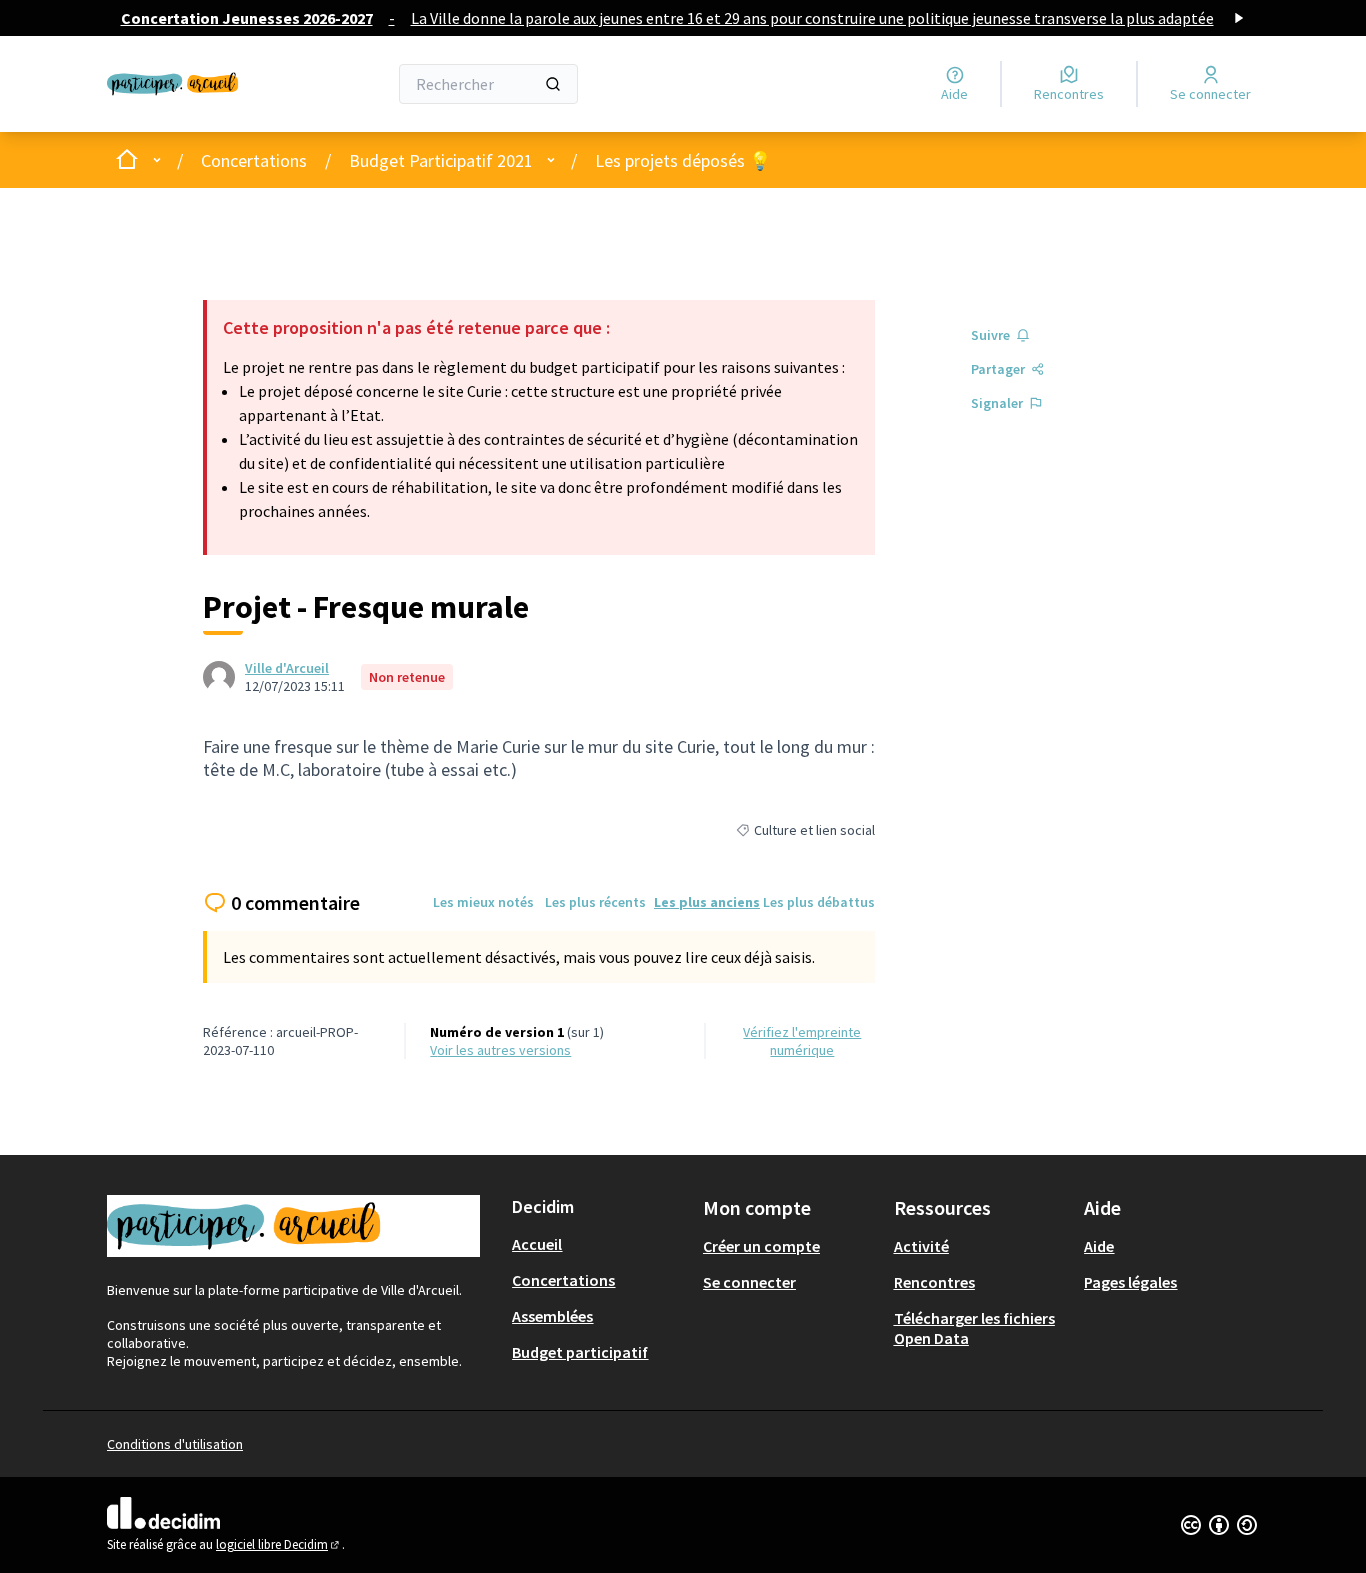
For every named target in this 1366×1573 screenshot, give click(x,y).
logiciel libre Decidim (279, 1544)
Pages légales (1130, 1282)
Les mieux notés (483, 902)
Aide (1099, 1246)
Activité (921, 1246)
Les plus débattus (819, 902)
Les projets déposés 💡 (683, 160)
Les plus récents (595, 902)
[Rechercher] (553, 84)
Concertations (254, 160)
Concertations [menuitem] (563, 1280)
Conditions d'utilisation (175, 1444)
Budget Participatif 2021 (441, 160)
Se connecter (749, 1282)
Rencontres (934, 1282)
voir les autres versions (500, 1050)
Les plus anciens (707, 902)
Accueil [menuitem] (537, 1244)
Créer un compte (761, 1246)
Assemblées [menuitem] (552, 1316)
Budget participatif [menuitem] (580, 1352)
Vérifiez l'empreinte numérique (802, 1041)
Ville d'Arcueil (287, 668)
